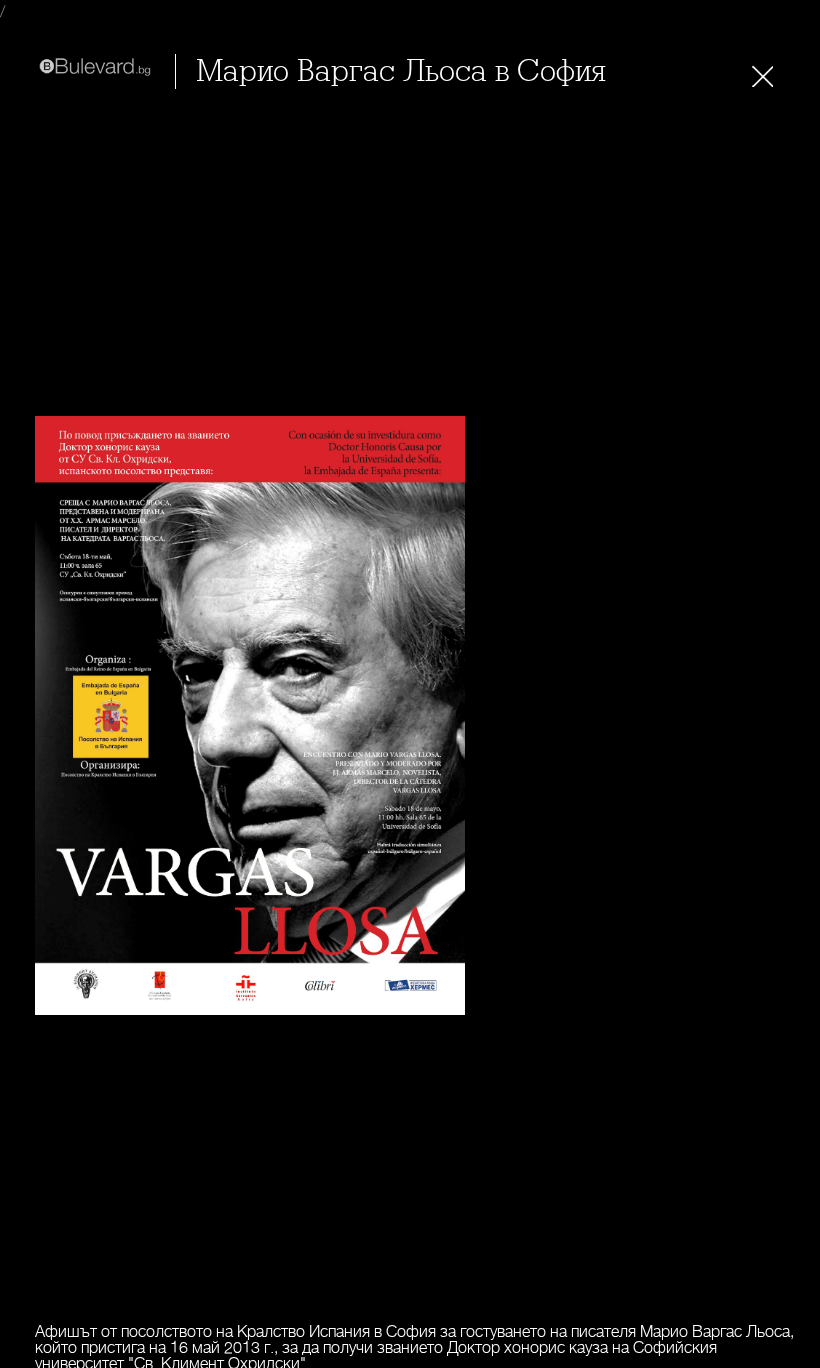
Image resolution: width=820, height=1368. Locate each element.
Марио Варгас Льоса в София (401, 71)
